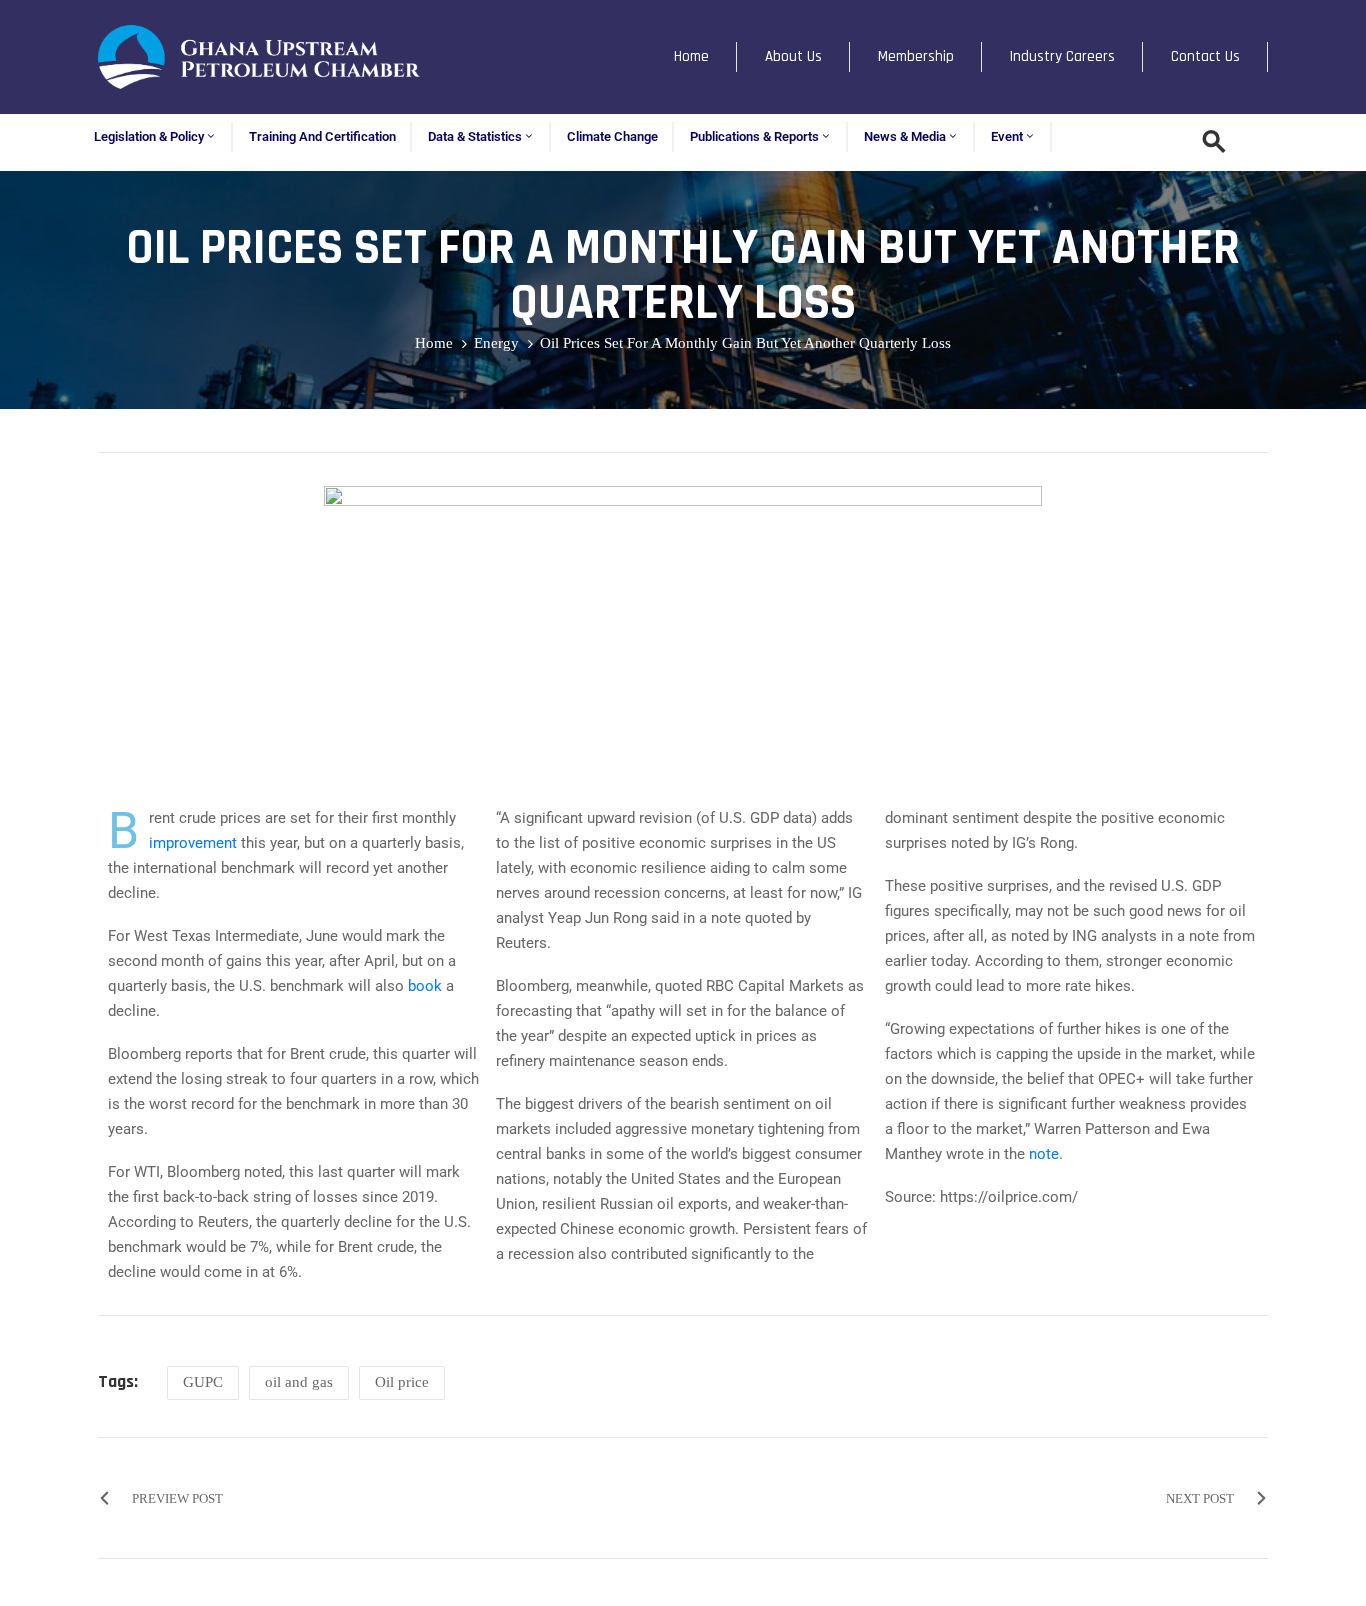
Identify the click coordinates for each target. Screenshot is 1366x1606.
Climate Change (612, 136)
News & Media (905, 136)
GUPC (203, 1382)
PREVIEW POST (177, 1498)
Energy (496, 343)
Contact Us (1205, 56)
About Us (793, 56)
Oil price (402, 1382)
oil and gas (299, 1382)
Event (1007, 136)
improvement (193, 843)
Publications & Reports (754, 136)
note (1044, 1154)
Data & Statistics (475, 136)
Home (691, 56)
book (425, 986)
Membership (916, 56)
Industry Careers (1062, 56)
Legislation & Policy (149, 136)
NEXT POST (1200, 1498)
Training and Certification (322, 136)
